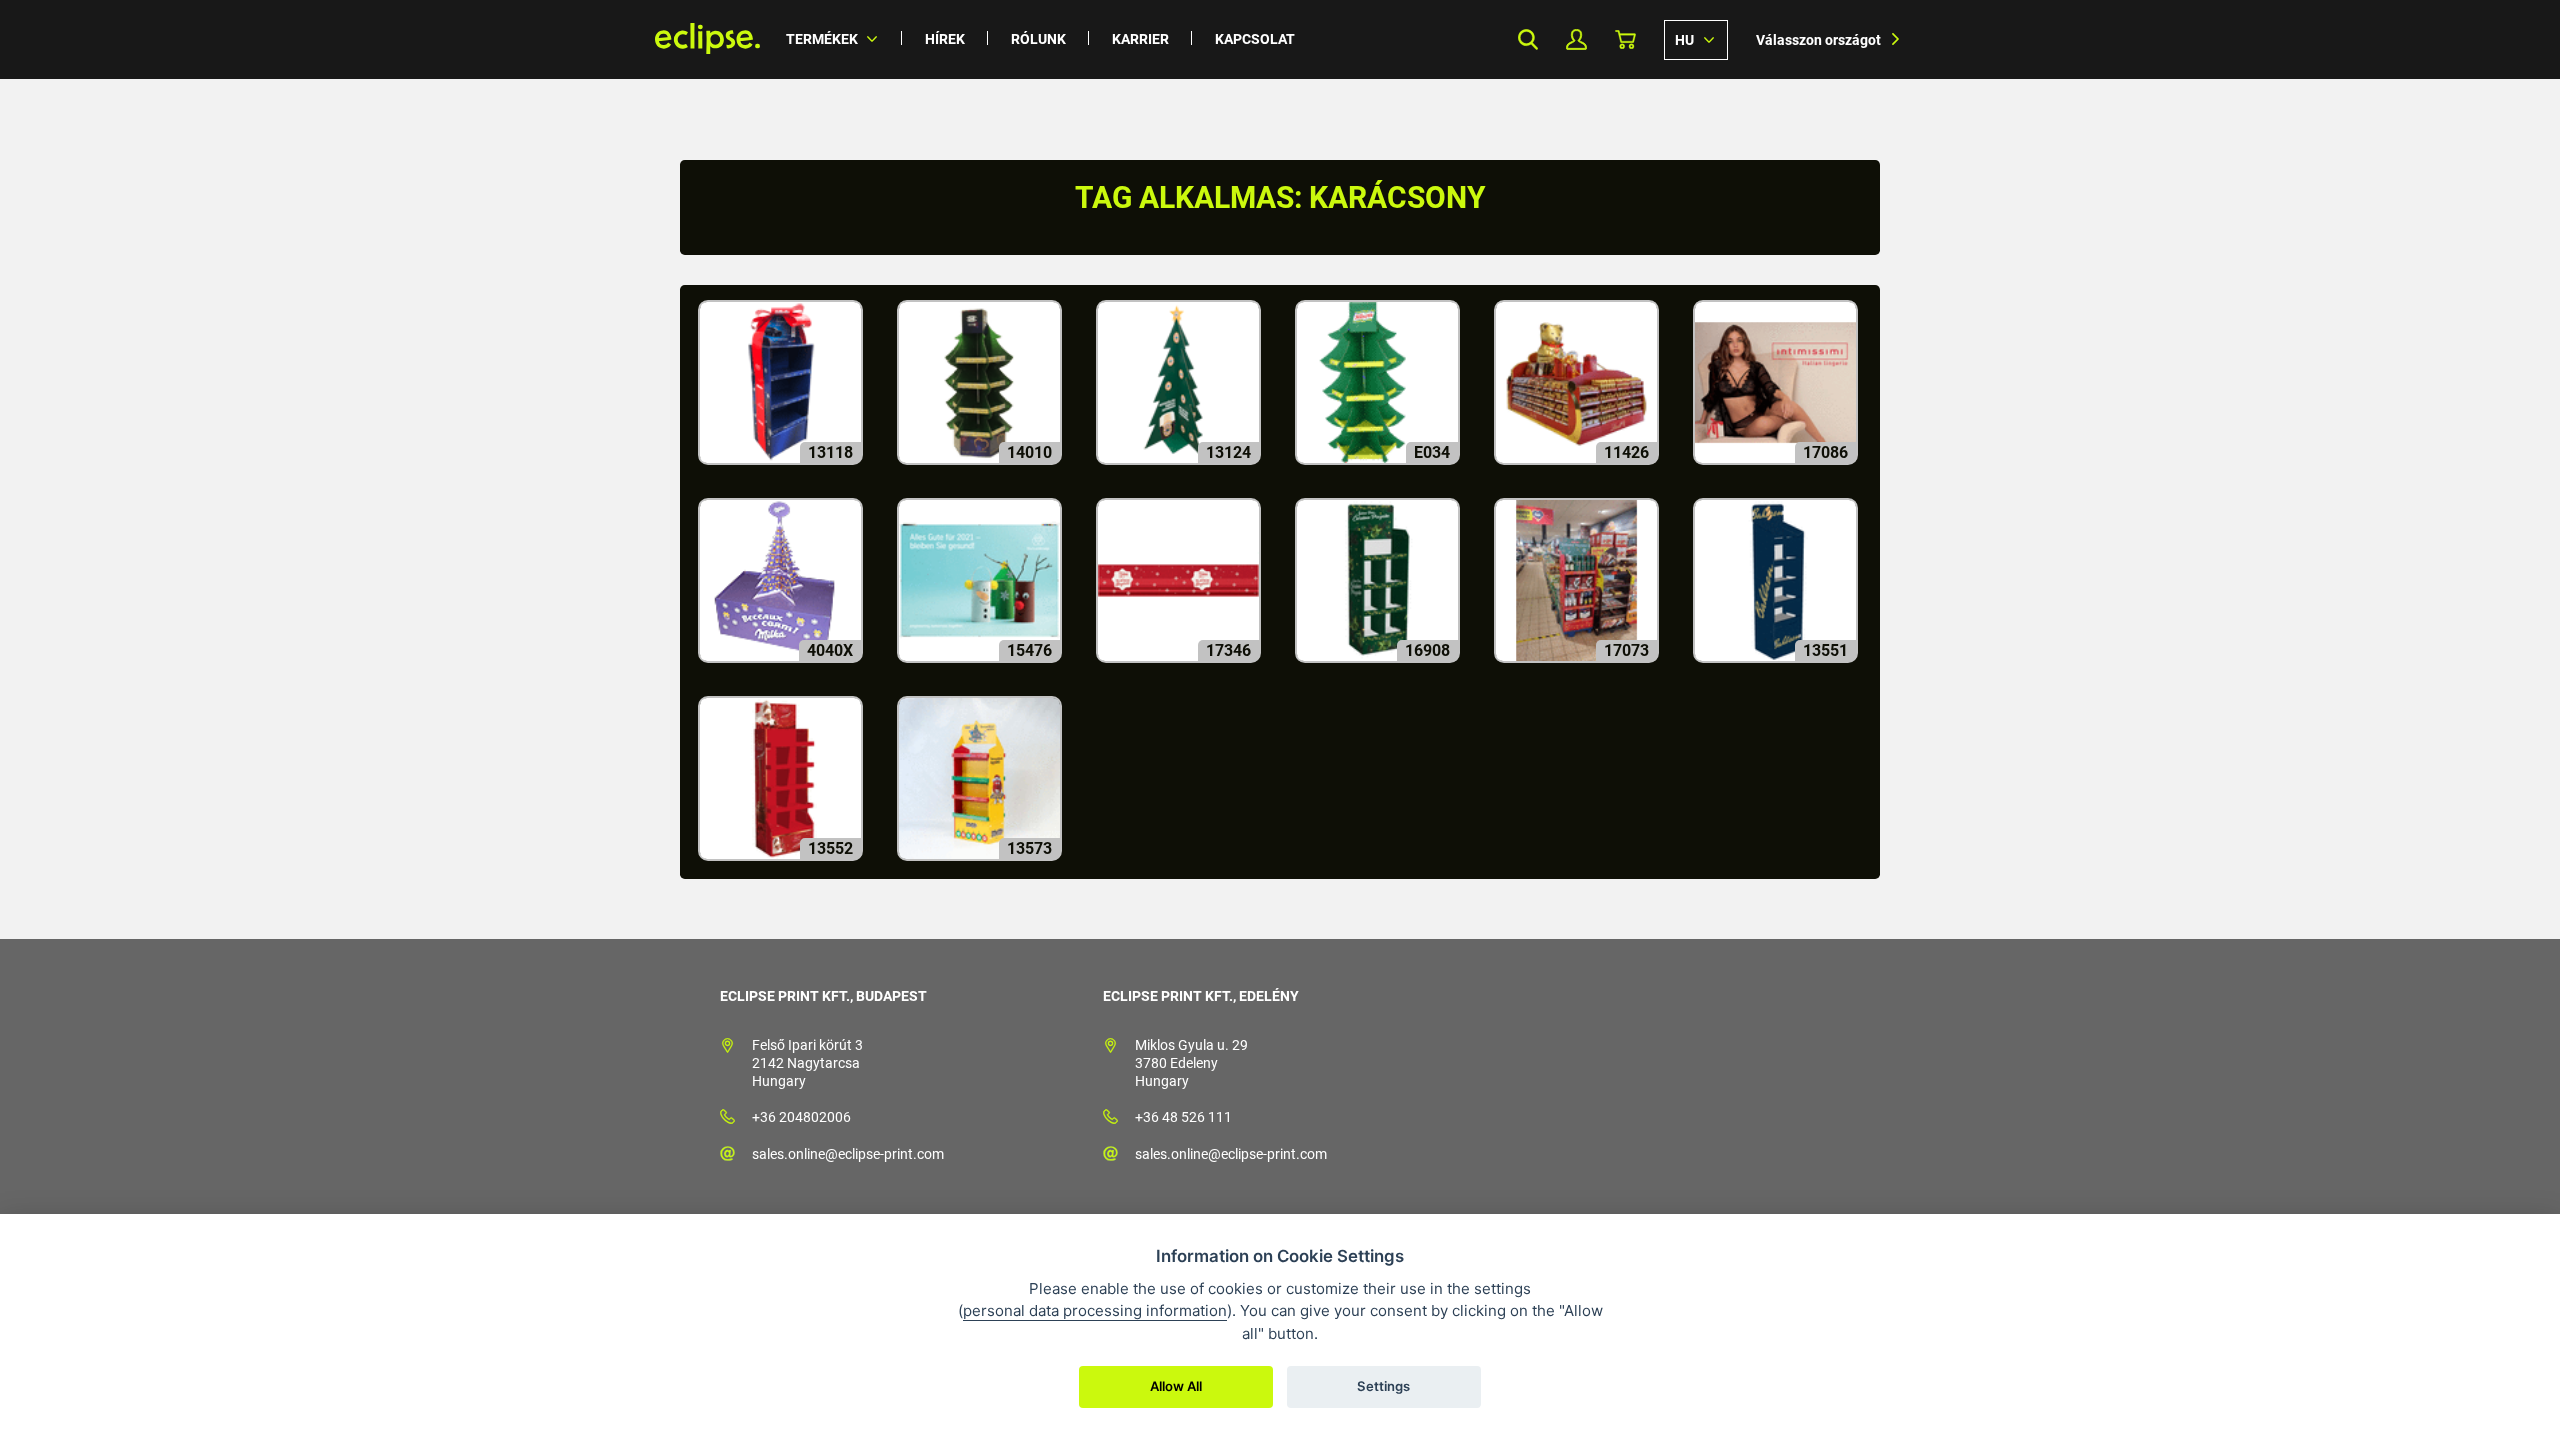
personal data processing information (1095, 1310)
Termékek (822, 39)
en (1696, 39)
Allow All (1176, 1386)
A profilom (1576, 39)
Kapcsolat (1255, 39)
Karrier (1140, 39)
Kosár (1625, 39)
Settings (1383, 1386)
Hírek (945, 39)
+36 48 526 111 (1183, 1117)
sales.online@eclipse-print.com (848, 1154)
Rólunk (1038, 39)
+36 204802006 (801, 1117)
